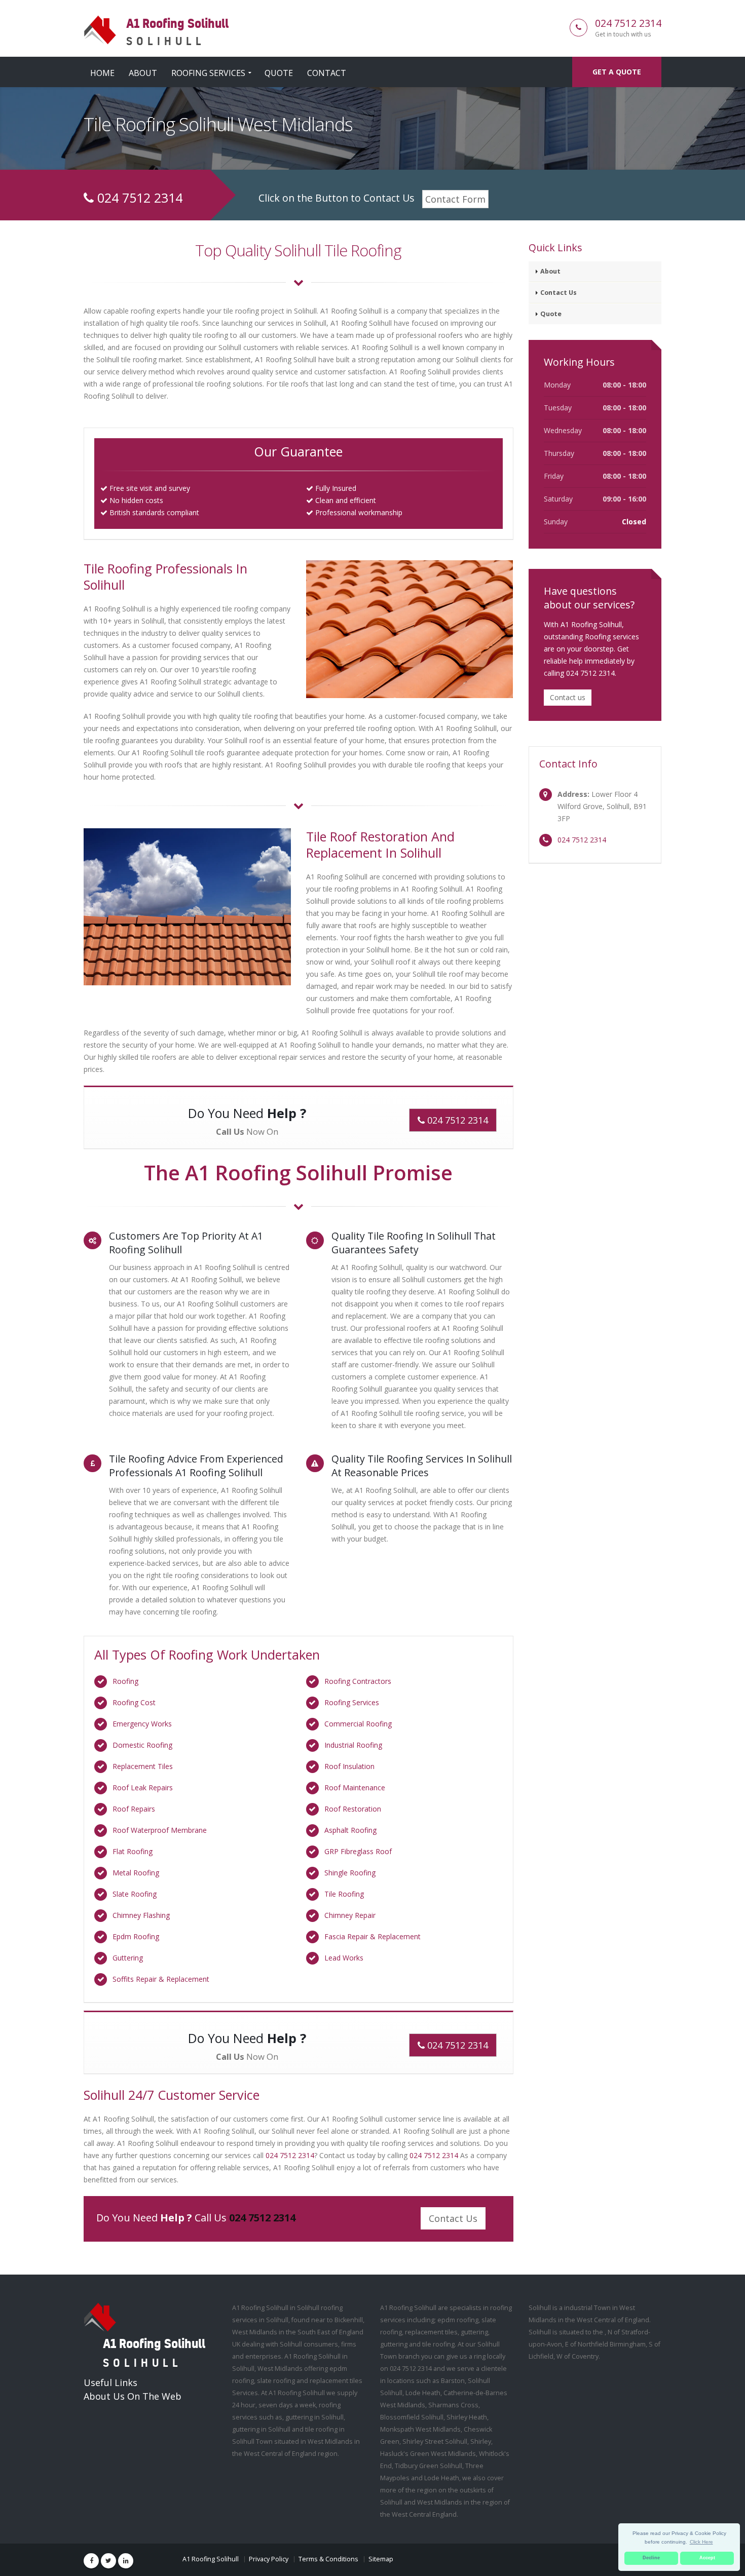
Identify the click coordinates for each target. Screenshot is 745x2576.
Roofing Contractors (358, 1681)
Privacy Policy (269, 2559)
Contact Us (453, 2218)
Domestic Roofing (142, 1745)
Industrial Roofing (353, 1745)
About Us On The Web (133, 2396)
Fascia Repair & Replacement (372, 1936)
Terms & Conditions (328, 2559)
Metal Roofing (136, 1873)
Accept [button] (707, 2558)
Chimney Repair (350, 1915)
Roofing (125, 1681)
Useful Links (110, 2382)
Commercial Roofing (358, 1724)
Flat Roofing (133, 1851)
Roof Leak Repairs (143, 1787)
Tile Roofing (344, 1894)
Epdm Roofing (136, 1936)
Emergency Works (142, 1724)
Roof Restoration (353, 1809)
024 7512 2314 (628, 23)
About (143, 73)
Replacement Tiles (143, 1766)
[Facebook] (91, 2561)
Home (102, 73)
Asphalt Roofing (350, 1830)
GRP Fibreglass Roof (358, 1851)
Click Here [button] (701, 2542)
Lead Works (344, 1958)
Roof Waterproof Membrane (160, 1830)
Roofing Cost (134, 1702)
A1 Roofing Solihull (211, 2559)
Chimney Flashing (141, 1915)
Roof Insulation (349, 1766)
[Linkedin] (126, 2561)
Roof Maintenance (355, 1787)
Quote (279, 73)
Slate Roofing (135, 1894)
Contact (327, 73)
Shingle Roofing (350, 1873)
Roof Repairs (134, 1809)
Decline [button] (651, 2558)
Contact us (568, 697)
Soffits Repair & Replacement (161, 1979)
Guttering (128, 1958)
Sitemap (381, 2559)
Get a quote (617, 72)
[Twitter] (108, 2561)
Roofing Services (208, 73)
